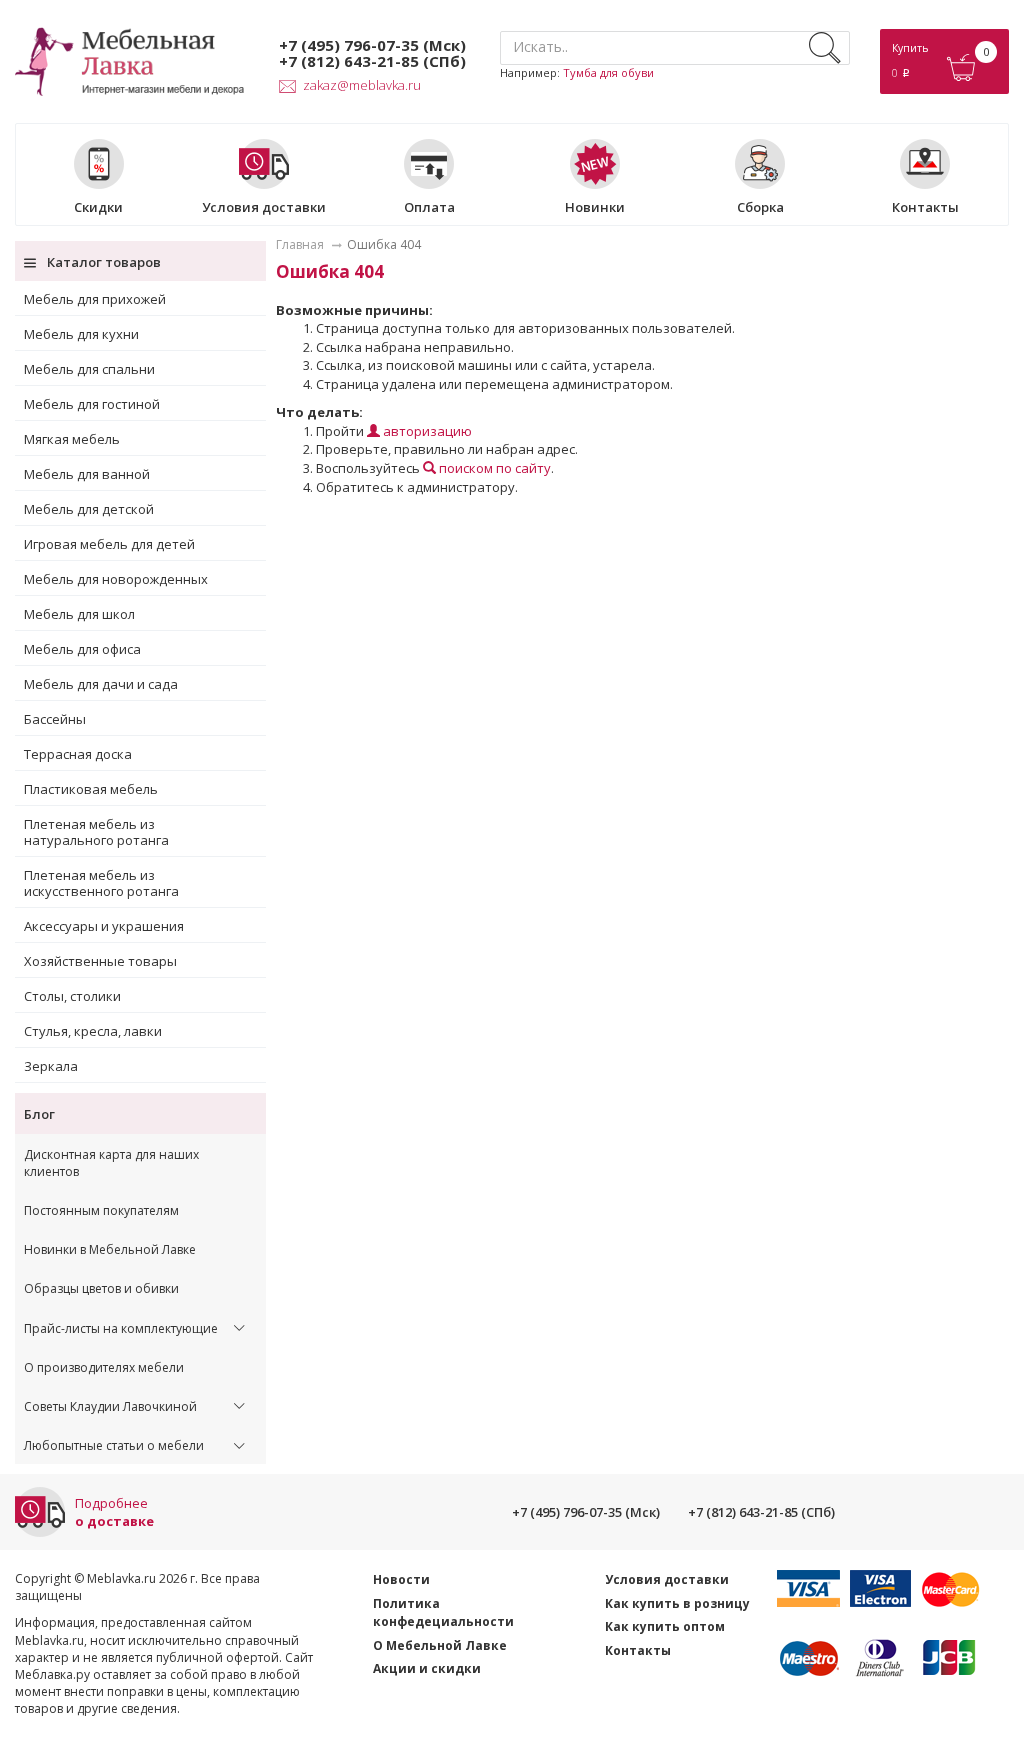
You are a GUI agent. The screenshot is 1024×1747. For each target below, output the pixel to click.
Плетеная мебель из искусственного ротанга (101, 883)
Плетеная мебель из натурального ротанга (96, 832)
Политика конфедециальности (443, 1613)
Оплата (429, 206)
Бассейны (55, 719)
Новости (401, 1579)
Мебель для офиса (82, 649)
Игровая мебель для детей (109, 544)
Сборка (760, 206)
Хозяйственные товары (100, 961)
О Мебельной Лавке (440, 1645)
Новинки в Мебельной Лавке (110, 1249)
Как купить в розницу (677, 1603)
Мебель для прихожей (95, 299)
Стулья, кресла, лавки (93, 1031)
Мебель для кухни (81, 334)
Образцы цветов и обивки (101, 1288)
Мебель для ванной (87, 474)
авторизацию (426, 431)
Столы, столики (72, 996)
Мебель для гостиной (92, 404)
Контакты (925, 206)
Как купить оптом (665, 1626)
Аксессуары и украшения (104, 926)
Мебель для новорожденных (116, 579)
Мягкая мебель (72, 439)
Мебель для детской (89, 509)
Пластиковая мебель (91, 789)
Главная (300, 244)
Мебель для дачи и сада (101, 684)
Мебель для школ (79, 614)
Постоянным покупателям (101, 1210)
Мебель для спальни (89, 369)
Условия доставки (264, 206)
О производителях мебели (104, 1367)
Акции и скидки (427, 1668)
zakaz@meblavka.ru (362, 85)
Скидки (98, 206)
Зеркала (51, 1066)
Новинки (595, 206)
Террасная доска (78, 754)
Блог (39, 1114)
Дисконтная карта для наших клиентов (111, 1163)
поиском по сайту (493, 468)
